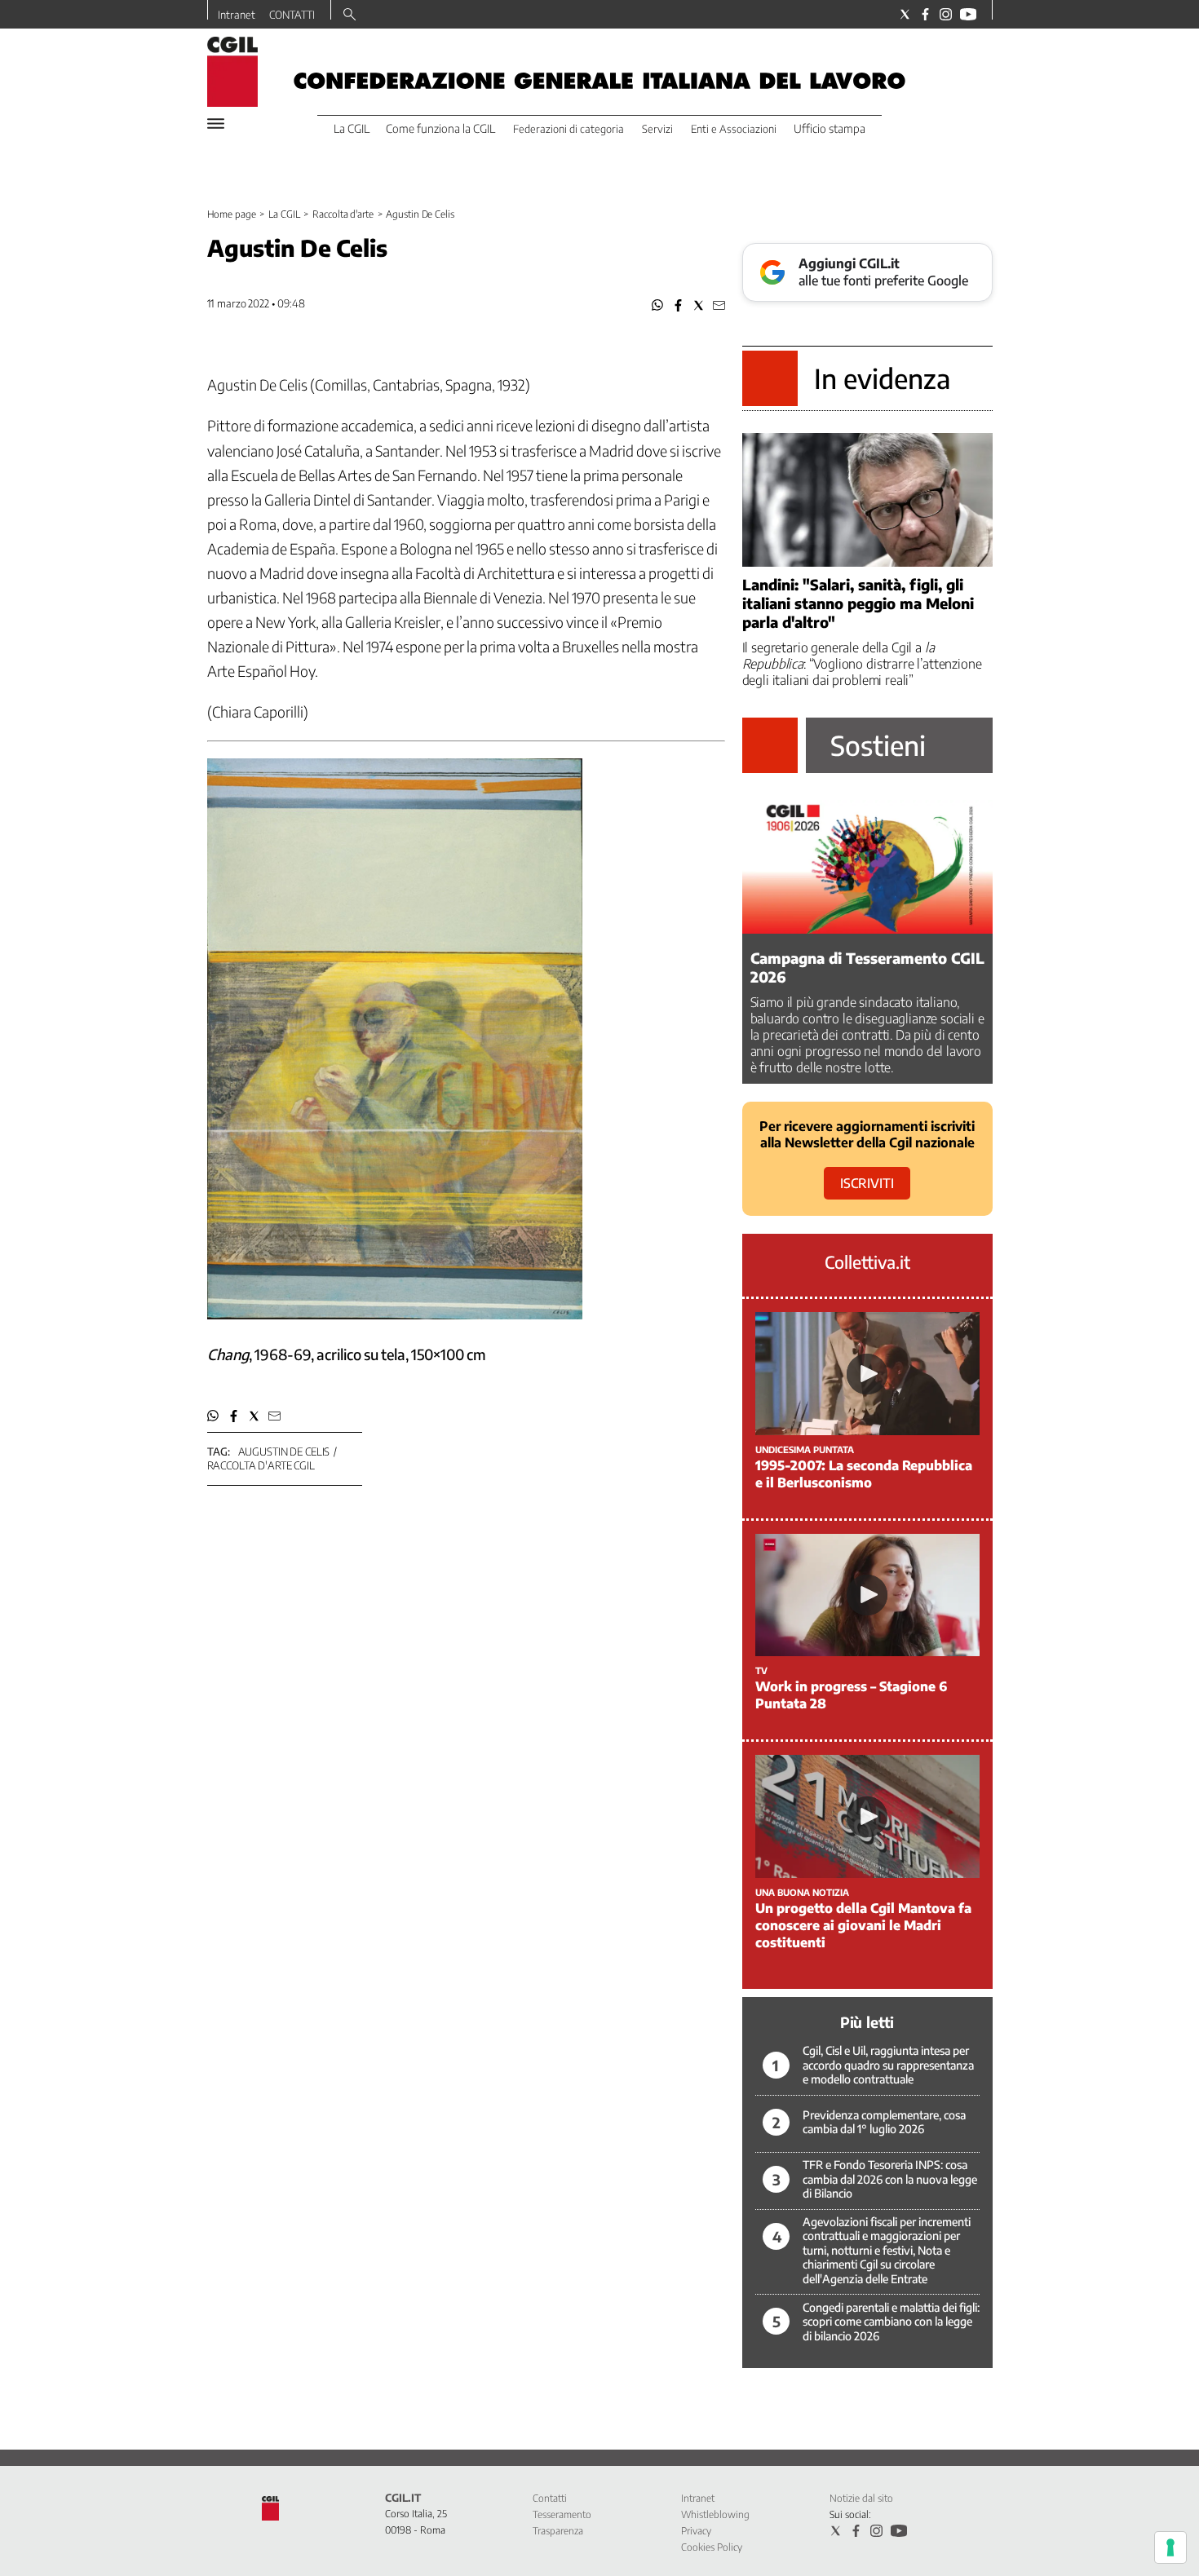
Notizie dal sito (861, 2498)
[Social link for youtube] (968, 14)
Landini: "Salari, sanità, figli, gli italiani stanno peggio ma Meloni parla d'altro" (858, 603)
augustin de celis (284, 1451)
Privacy (696, 2531)
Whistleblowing (715, 2514)
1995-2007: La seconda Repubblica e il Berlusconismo (864, 1474)
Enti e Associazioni (734, 129)
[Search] (350, 15)
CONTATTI (292, 15)
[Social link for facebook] (925, 14)
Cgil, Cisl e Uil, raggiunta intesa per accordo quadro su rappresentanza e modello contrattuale (888, 2065)
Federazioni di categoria (569, 129)
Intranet (237, 15)
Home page (232, 214)
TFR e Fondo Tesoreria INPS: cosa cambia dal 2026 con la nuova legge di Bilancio (890, 2179)
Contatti (550, 2498)
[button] (658, 305)
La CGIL (284, 214)
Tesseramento (562, 2514)
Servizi (657, 129)
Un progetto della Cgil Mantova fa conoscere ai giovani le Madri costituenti (863, 1925)
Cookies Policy (712, 2547)
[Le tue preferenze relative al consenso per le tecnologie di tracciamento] (1170, 2547)
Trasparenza (558, 2531)
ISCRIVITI (867, 1183)
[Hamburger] (216, 124)
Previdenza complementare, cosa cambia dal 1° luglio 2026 (884, 2122)
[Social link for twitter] (905, 14)
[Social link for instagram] (946, 14)
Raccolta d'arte (343, 214)
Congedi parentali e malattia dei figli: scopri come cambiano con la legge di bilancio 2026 (891, 2322)
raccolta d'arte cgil (261, 1465)
